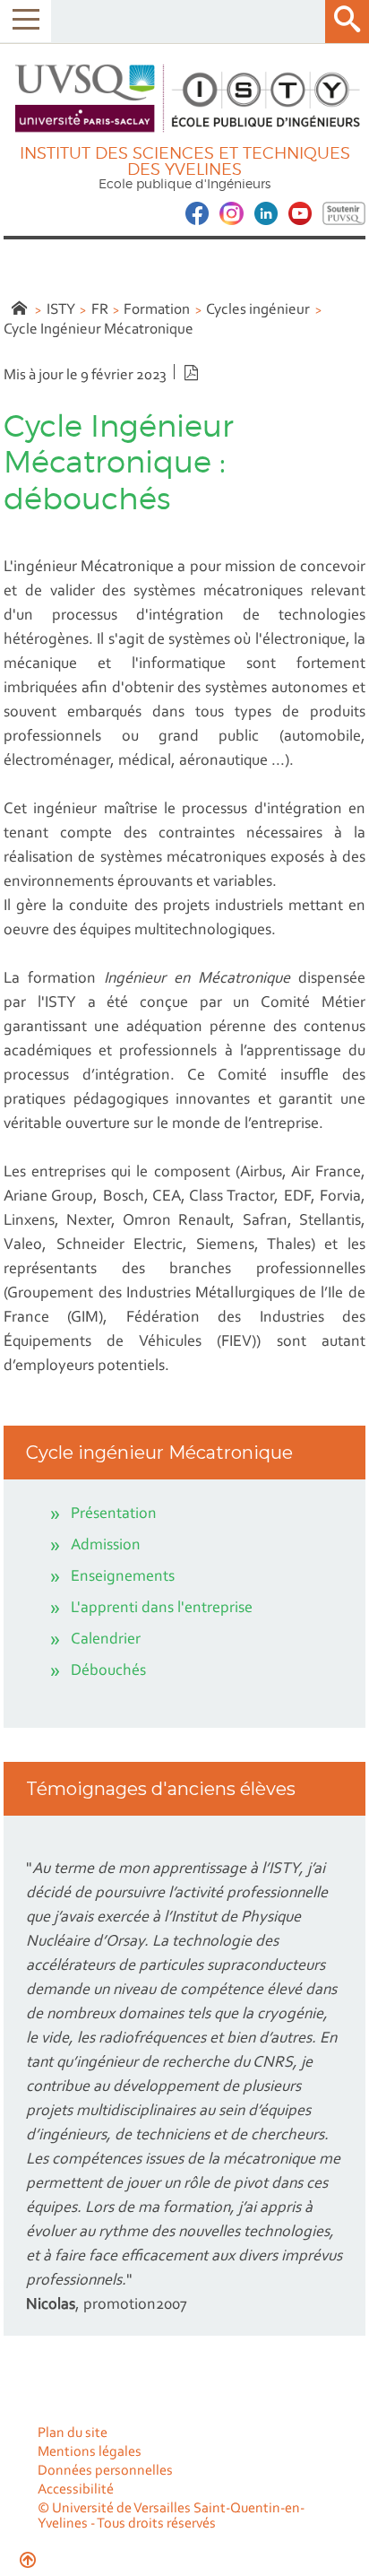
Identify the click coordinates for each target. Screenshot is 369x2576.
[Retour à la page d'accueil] (184, 99)
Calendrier (106, 1640)
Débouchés (108, 1671)
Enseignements (123, 1577)
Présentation (114, 1514)
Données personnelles (105, 2471)
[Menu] (26, 21)
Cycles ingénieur (258, 310)
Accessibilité (76, 2490)
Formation (157, 310)
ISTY (61, 310)
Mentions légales (90, 2452)
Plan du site (73, 2433)
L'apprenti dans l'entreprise (162, 1609)
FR (100, 310)
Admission (106, 1546)
